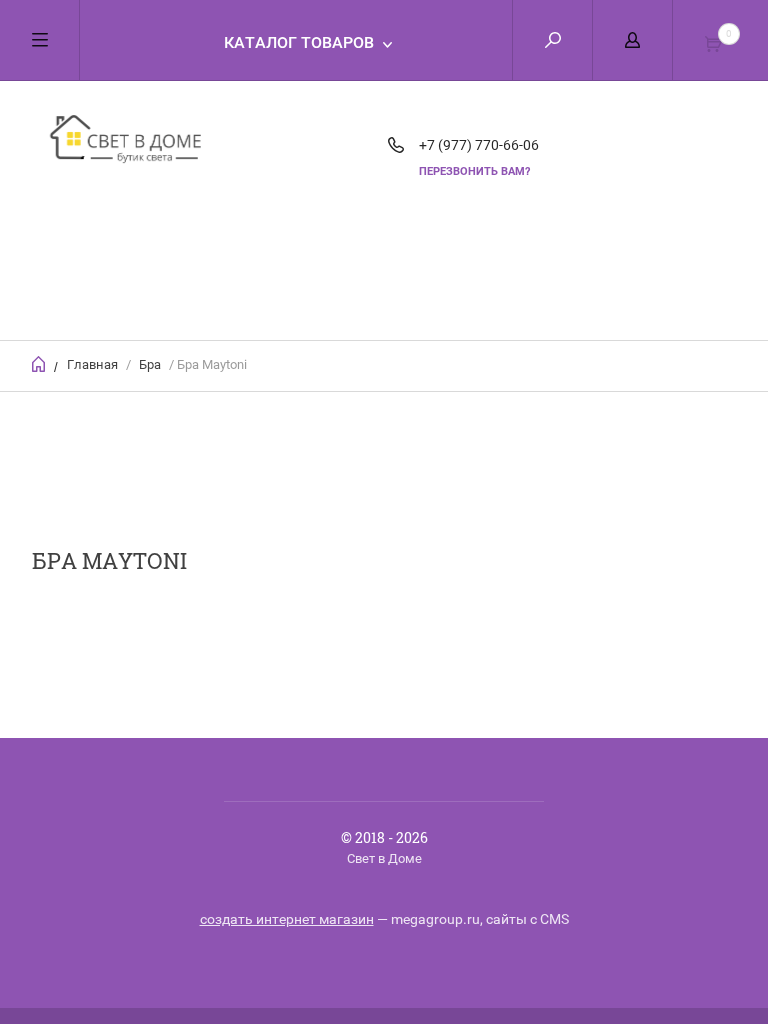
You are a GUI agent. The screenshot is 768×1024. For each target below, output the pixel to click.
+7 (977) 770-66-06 (479, 145)
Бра (150, 364)
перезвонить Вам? (474, 171)
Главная (92, 364)
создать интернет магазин (287, 919)
